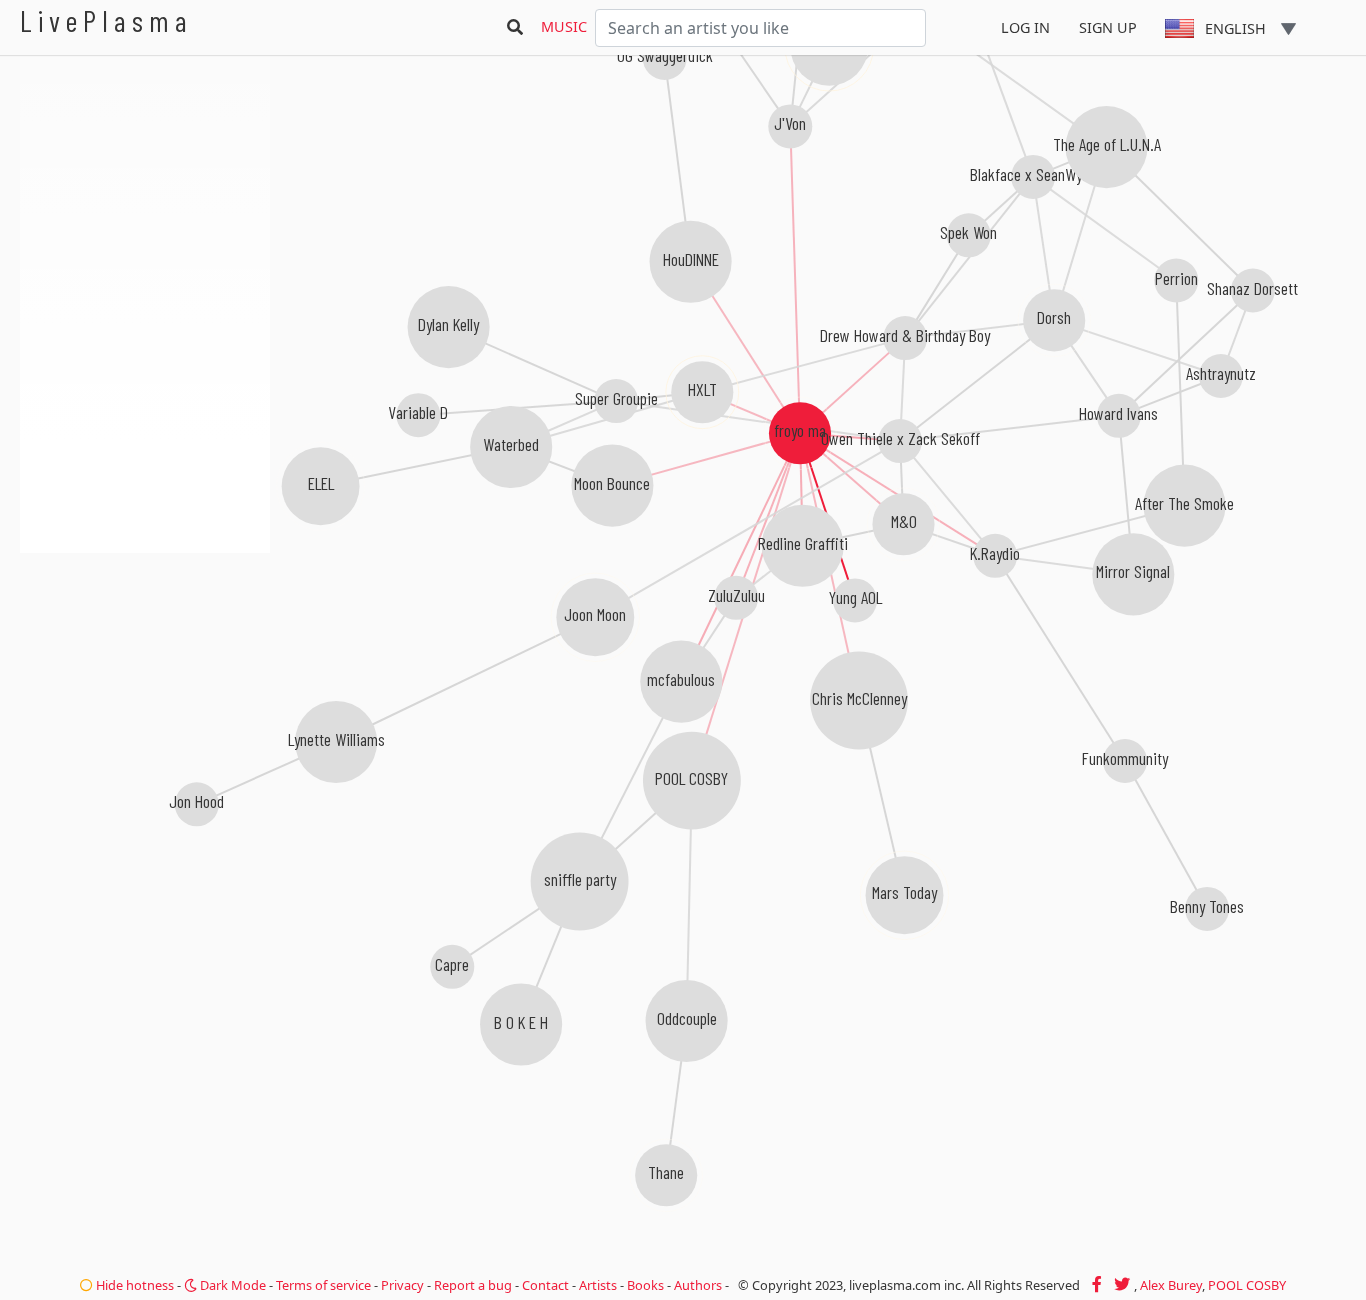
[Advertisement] (145, 660)
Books (645, 1285)
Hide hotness (133, 1285)
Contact (545, 1285)
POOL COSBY (1247, 1285)
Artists (598, 1285)
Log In (1025, 27)
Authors (698, 1285)
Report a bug (473, 1285)
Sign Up (1108, 27)
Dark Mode (231, 1285)
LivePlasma (106, 20)
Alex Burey (1171, 1285)
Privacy (402, 1285)
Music (564, 26)
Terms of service (323, 1285)
